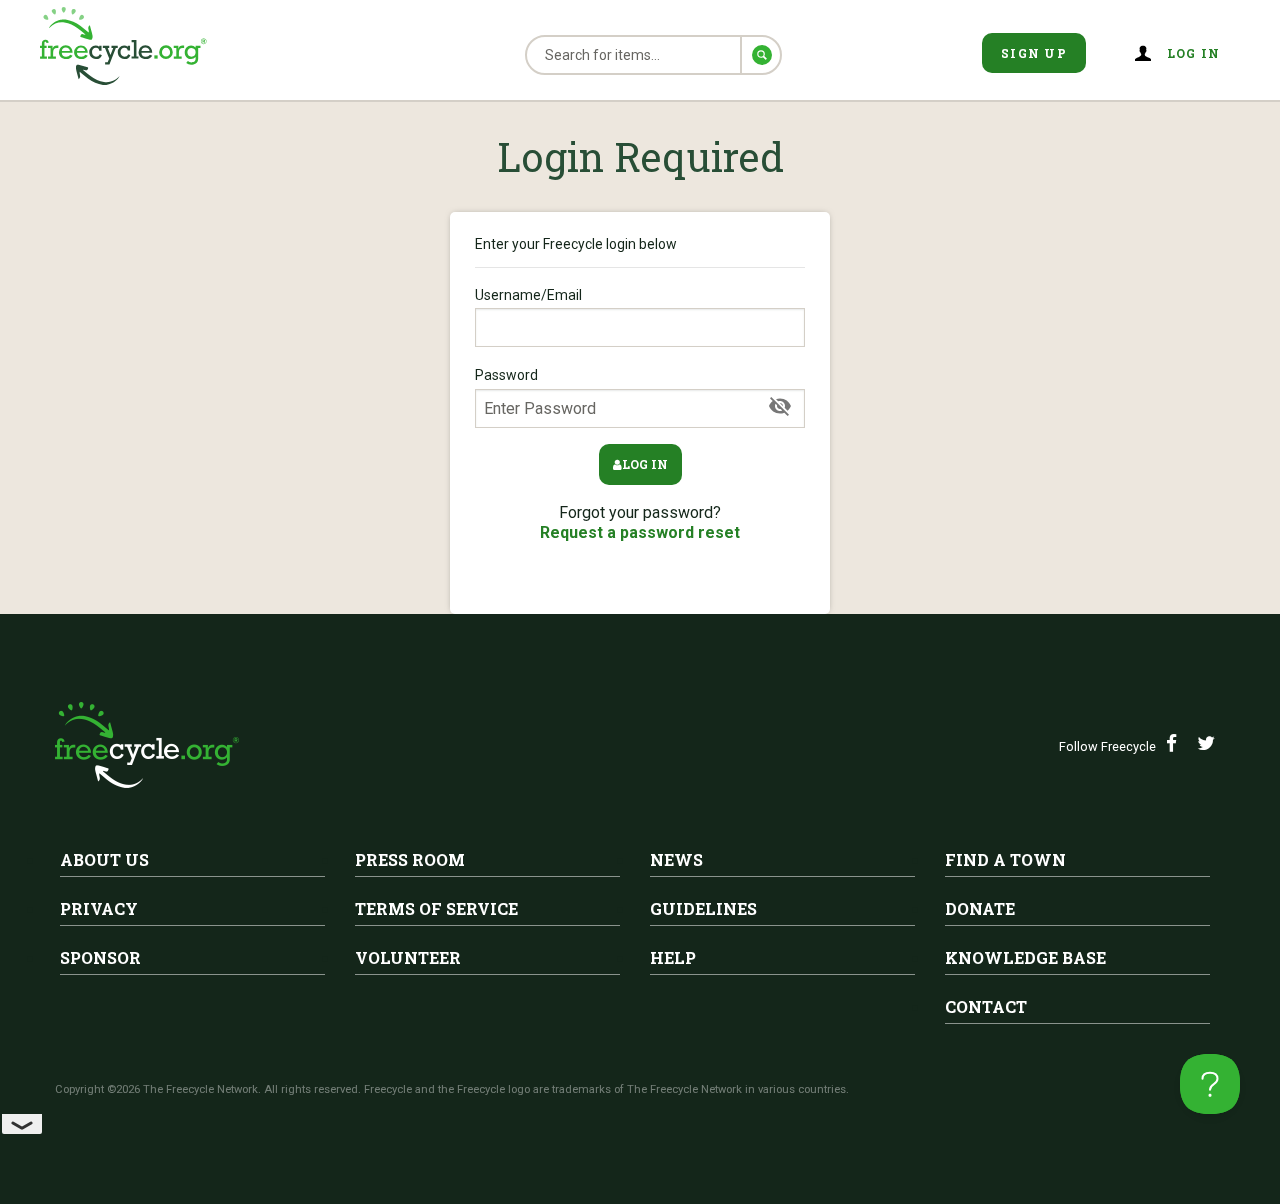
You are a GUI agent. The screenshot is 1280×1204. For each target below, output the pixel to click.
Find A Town (1005, 859)
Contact (986, 1006)
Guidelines (703, 908)
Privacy (99, 908)
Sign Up (1034, 53)
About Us (104, 859)
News (676, 859)
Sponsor (100, 957)
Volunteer (408, 957)
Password (506, 375)
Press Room (410, 859)
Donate (980, 908)
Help (673, 957)
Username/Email (528, 295)
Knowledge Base (1025, 957)
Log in (645, 464)
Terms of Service (436, 908)
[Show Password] (780, 407)
